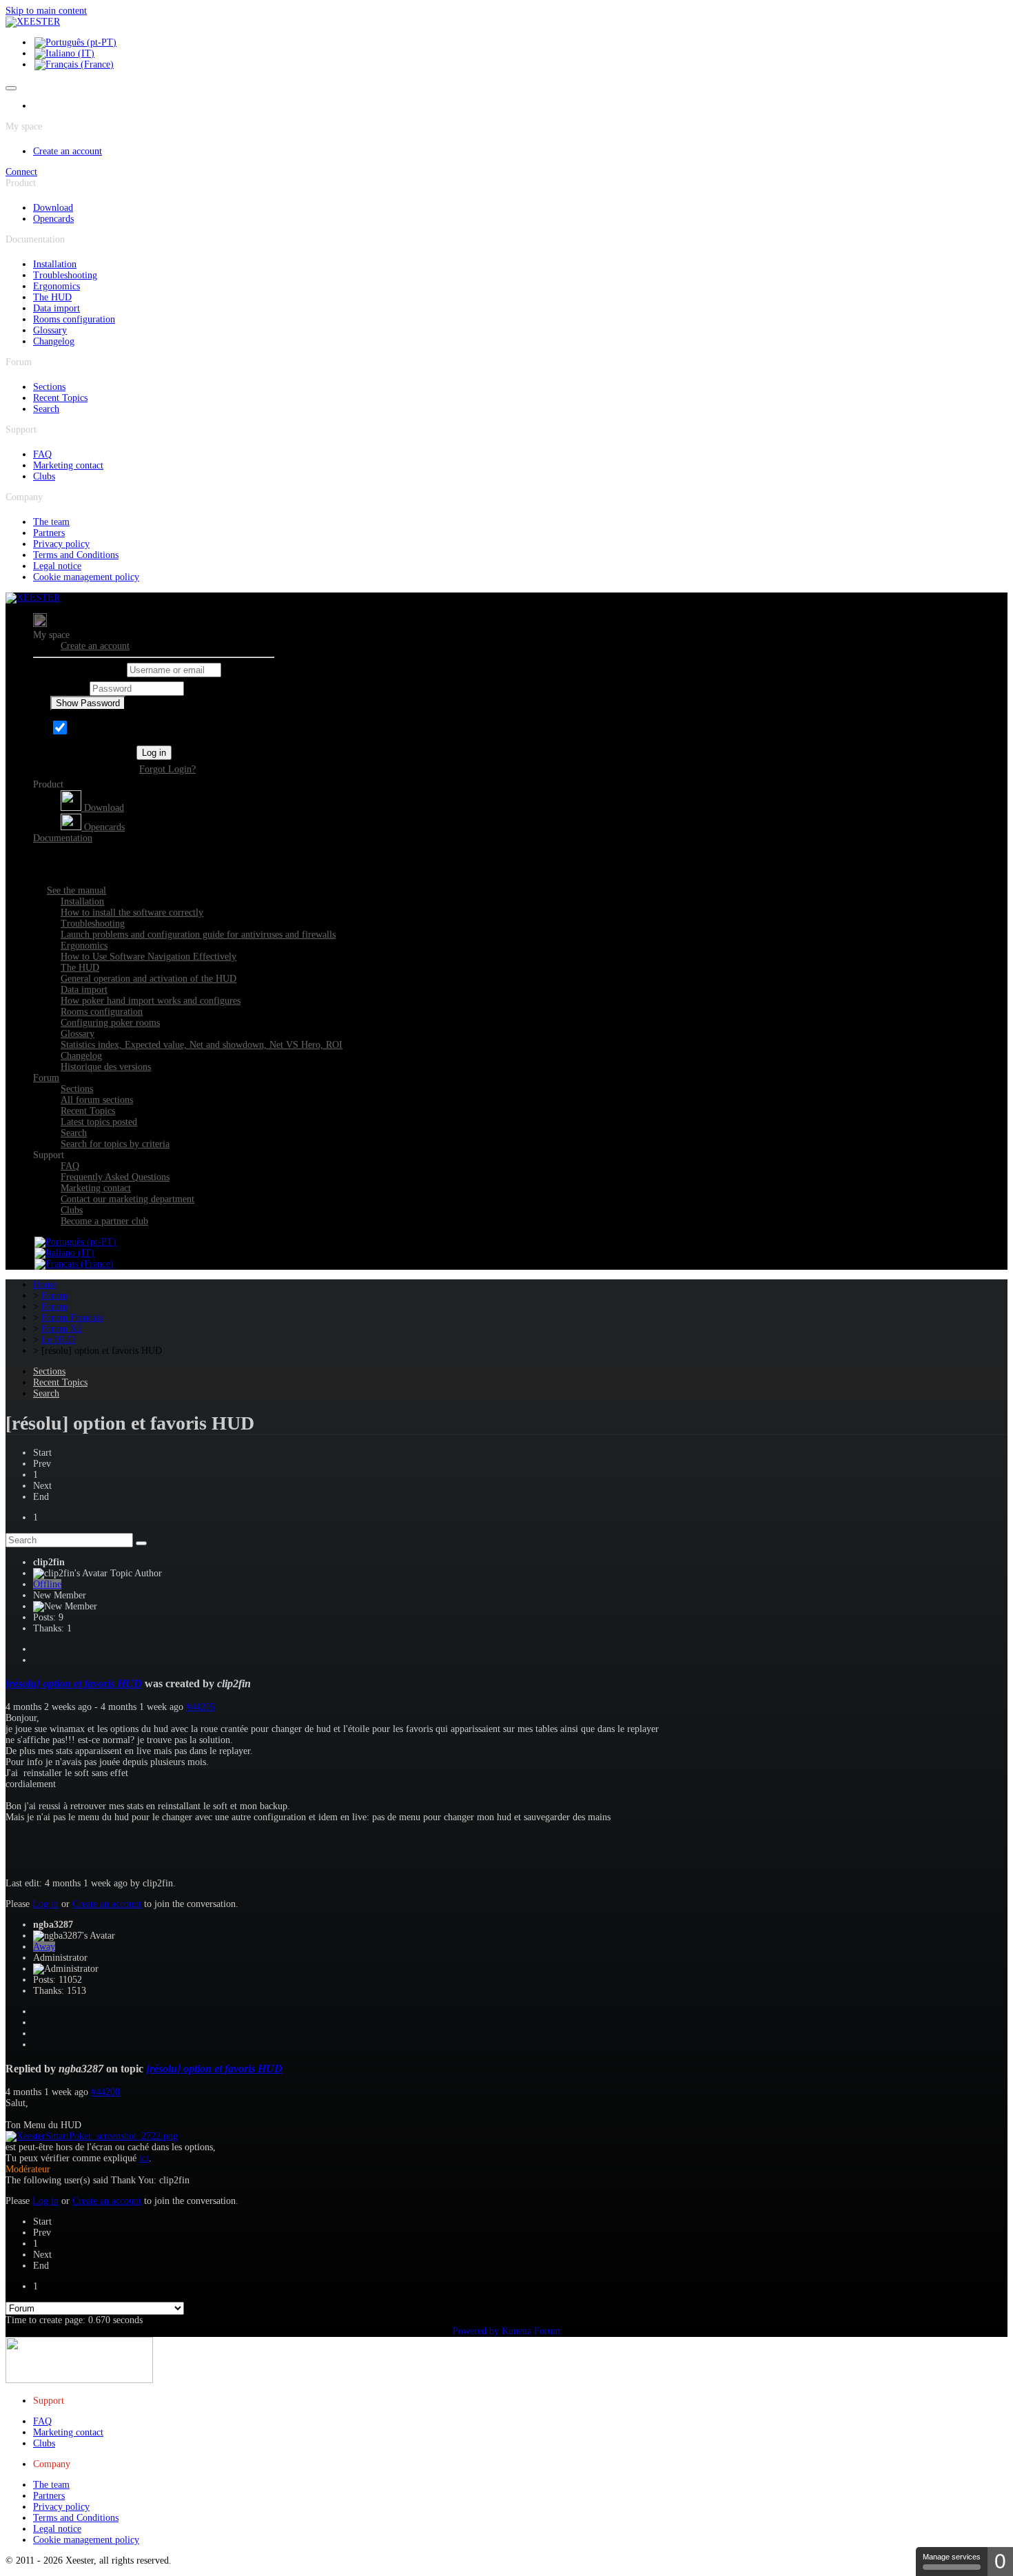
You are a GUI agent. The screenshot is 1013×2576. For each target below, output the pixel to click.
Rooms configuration (74, 319)
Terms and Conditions (76, 555)
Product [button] (48, 784)
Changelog (54, 341)
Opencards (53, 219)
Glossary (50, 330)
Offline (47, 1584)
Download (53, 208)
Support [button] (49, 1155)
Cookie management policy (86, 577)
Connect (21, 172)
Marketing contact (68, 465)
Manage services (952, 2557)
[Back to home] (33, 22)
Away (44, 1947)
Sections (49, 387)
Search (46, 409)
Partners (49, 533)
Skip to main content (46, 11)
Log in (154, 753)
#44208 (105, 2092)
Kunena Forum (531, 2331)
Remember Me (99, 731)
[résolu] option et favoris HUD (74, 1683)
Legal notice (57, 566)
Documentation (63, 838)
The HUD (52, 297)
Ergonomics (57, 286)
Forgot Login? (167, 769)
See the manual (76, 890)
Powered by (476, 2331)
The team (51, 522)
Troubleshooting (65, 275)
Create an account (68, 151)
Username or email (87, 670)
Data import (57, 308)
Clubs (44, 476)
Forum (46, 1078)
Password (69, 689)
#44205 (201, 1707)
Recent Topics (60, 398)
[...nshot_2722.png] (92, 2136)
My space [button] (51, 635)
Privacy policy (61, 544)
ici (144, 2158)
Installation (55, 264)
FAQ (42, 454)
